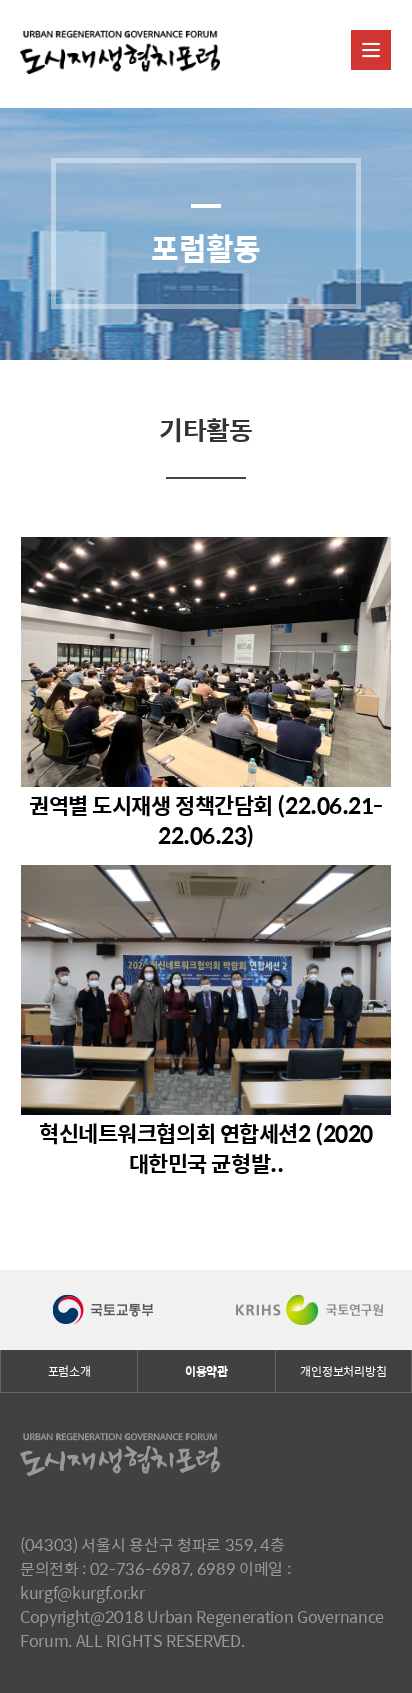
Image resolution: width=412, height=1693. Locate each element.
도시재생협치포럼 (120, 54)
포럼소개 (69, 1371)
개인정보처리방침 (343, 1371)
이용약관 (206, 1371)
